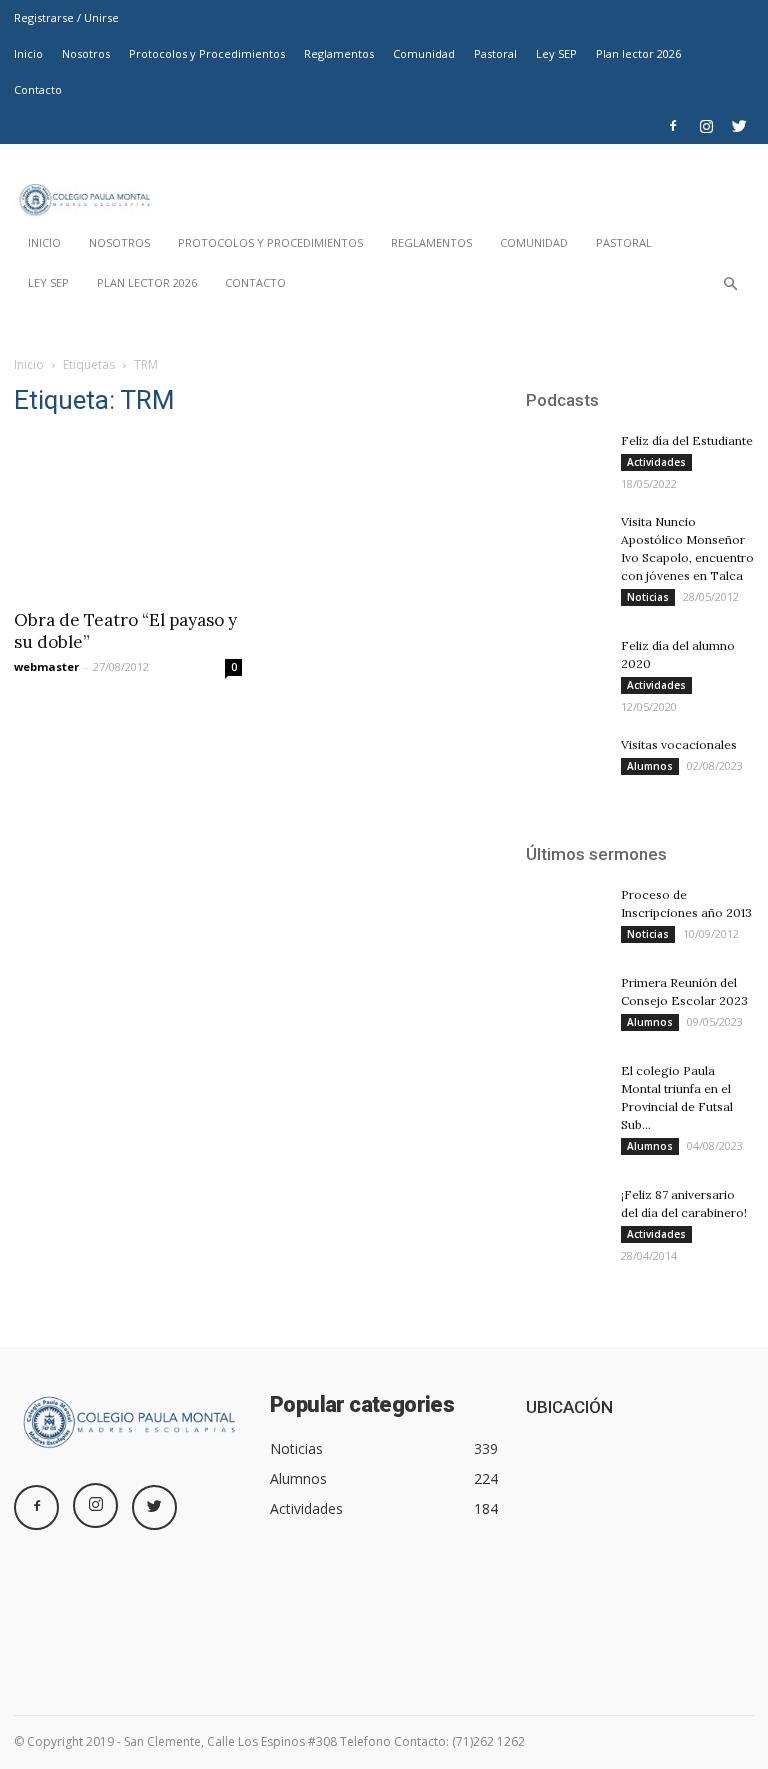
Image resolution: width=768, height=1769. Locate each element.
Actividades (656, 462)
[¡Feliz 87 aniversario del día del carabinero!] (566, 1212)
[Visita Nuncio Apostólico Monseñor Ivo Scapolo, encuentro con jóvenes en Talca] (566, 543)
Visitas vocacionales (679, 744)
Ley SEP (556, 53)
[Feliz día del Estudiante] (566, 459)
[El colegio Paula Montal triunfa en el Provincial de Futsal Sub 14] (566, 1089)
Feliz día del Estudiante (687, 440)
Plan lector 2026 (638, 53)
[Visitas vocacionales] (566, 763)
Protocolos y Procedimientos (207, 53)
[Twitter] (739, 126)
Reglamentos (339, 53)
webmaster (46, 666)
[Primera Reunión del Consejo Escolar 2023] (566, 1001)
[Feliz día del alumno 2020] (566, 664)
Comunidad (424, 53)
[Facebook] (673, 126)
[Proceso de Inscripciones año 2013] (566, 913)
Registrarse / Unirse (66, 17)
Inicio (28, 53)
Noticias (648, 597)
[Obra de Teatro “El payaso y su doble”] (128, 516)
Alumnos (650, 766)
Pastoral (495, 53)
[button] (730, 288)
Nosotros (86, 53)
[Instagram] (706, 126)
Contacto (38, 89)
